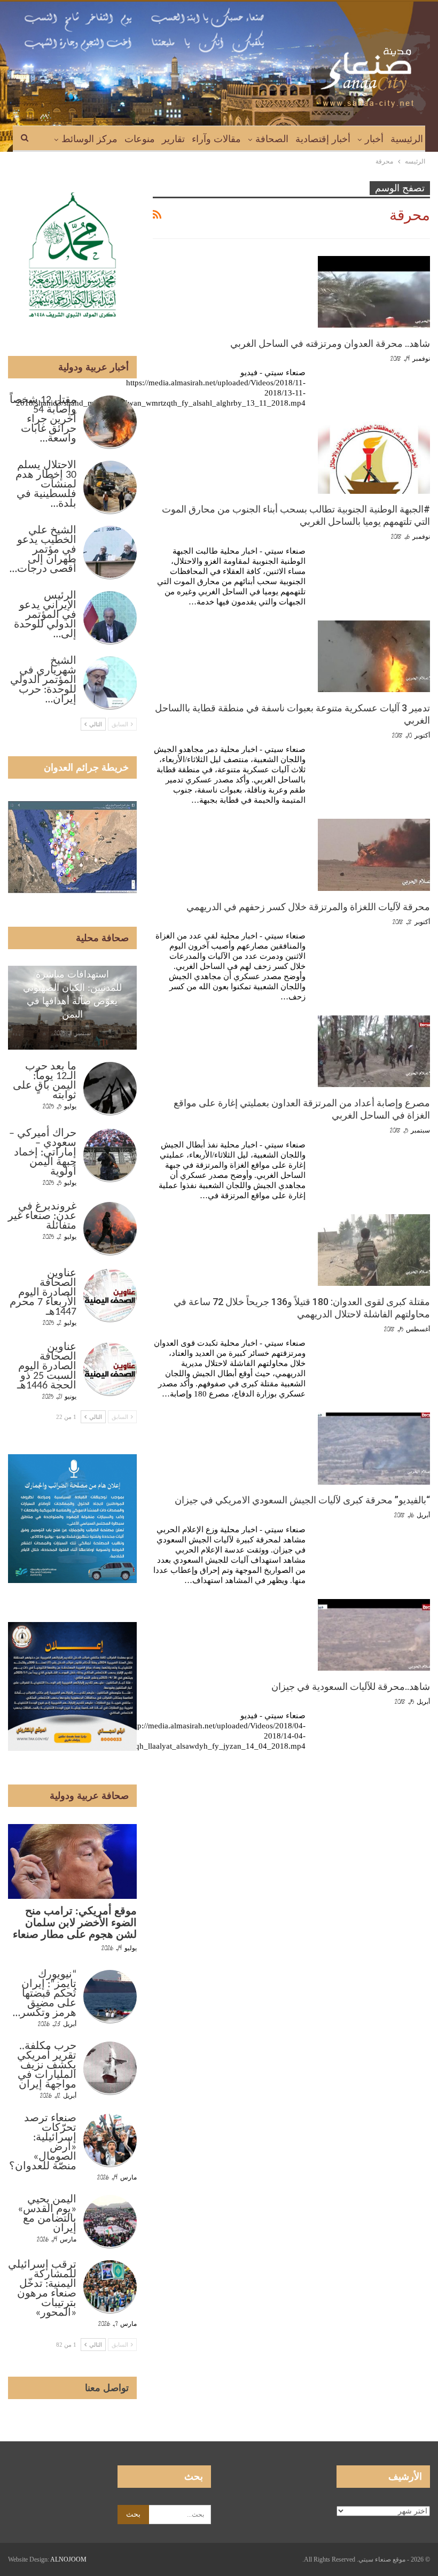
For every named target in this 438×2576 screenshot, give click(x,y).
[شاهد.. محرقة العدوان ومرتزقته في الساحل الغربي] (374, 292)
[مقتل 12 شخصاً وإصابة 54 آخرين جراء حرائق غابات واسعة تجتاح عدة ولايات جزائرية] (110, 422)
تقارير (173, 139)
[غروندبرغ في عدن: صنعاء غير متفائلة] (110, 1229)
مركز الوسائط (89, 139)
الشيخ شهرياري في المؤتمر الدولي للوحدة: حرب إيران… (43, 680)
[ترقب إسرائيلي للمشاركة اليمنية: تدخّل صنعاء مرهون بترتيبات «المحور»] (110, 2287)
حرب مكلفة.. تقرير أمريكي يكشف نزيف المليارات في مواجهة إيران (47, 2066)
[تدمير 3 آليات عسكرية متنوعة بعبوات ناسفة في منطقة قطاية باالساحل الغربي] (374, 656)
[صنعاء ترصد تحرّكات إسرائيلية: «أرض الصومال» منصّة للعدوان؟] (110, 2140)
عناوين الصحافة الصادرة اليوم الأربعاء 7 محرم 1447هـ (43, 1293)
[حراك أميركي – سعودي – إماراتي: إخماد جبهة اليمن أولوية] (110, 1155)
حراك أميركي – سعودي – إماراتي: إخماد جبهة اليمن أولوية (43, 1153)
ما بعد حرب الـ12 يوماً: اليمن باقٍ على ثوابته (45, 1081)
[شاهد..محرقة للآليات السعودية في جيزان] (374, 1635)
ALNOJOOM (68, 2559)
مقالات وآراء (216, 139)
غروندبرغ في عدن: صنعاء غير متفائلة (42, 1216)
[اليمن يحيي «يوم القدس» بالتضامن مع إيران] (110, 2222)
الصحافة (272, 139)
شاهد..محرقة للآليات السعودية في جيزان (351, 1686)
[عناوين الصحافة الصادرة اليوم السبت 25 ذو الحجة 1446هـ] (110, 1369)
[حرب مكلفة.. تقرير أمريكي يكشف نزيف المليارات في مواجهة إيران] (110, 2068)
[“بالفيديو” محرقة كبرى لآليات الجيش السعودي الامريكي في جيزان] (374, 1448)
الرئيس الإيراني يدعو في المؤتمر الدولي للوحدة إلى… (45, 615)
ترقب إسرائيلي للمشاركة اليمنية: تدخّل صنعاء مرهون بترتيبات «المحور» (42, 2289)
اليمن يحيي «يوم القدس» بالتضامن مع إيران (47, 2214)
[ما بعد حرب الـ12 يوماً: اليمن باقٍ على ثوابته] (110, 1089)
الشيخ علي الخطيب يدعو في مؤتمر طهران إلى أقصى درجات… (43, 550)
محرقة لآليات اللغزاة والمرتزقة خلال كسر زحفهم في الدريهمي (308, 907)
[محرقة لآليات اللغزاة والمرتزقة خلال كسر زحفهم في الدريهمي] (374, 855)
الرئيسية (407, 139)
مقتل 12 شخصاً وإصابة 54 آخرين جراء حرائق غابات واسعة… (43, 420)
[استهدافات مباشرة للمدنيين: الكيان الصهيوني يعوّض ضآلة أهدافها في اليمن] (72, 1008)
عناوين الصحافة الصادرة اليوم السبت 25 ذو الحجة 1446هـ (47, 1367)
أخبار (374, 139)
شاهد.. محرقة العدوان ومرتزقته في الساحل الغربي (330, 343)
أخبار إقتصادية (323, 139)
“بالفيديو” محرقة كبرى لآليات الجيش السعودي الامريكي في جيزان (302, 1500)
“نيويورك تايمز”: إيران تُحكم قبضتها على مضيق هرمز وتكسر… (45, 1994)
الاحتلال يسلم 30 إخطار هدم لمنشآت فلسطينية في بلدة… (46, 485)
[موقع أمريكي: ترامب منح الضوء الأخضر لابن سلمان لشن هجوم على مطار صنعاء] (72, 1861)
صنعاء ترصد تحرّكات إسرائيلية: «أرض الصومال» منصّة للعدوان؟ (43, 2143)
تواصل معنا (107, 2388)
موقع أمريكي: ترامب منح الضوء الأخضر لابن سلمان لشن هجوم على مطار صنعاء (75, 1923)
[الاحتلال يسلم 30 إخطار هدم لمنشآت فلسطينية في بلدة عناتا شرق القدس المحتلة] (110, 487)
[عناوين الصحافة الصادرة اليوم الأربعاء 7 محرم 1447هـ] (110, 1295)
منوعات (140, 139)
